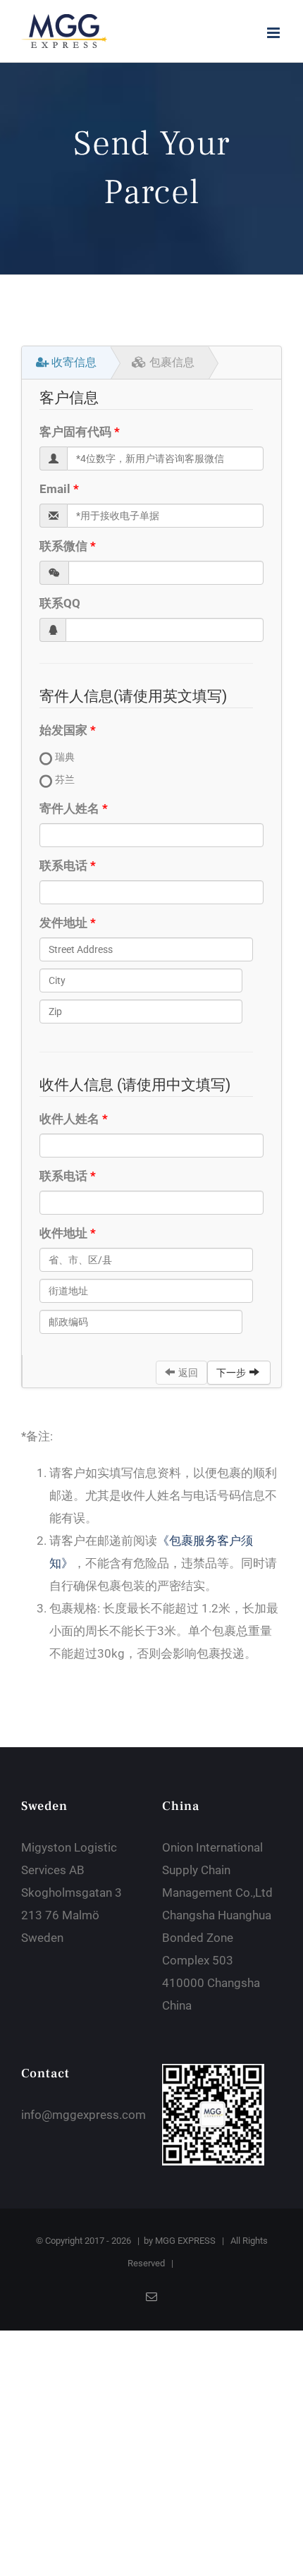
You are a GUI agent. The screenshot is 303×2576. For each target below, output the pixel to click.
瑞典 (65, 757)
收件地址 (63, 1233)
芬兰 (65, 779)
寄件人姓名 (69, 808)
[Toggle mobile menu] (274, 33)
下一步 (231, 1373)
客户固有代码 (75, 432)
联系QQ (60, 603)
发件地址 (63, 923)
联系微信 (63, 546)
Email (55, 489)
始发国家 (63, 730)
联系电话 (63, 865)
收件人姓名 (69, 1119)
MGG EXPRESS (185, 2241)
